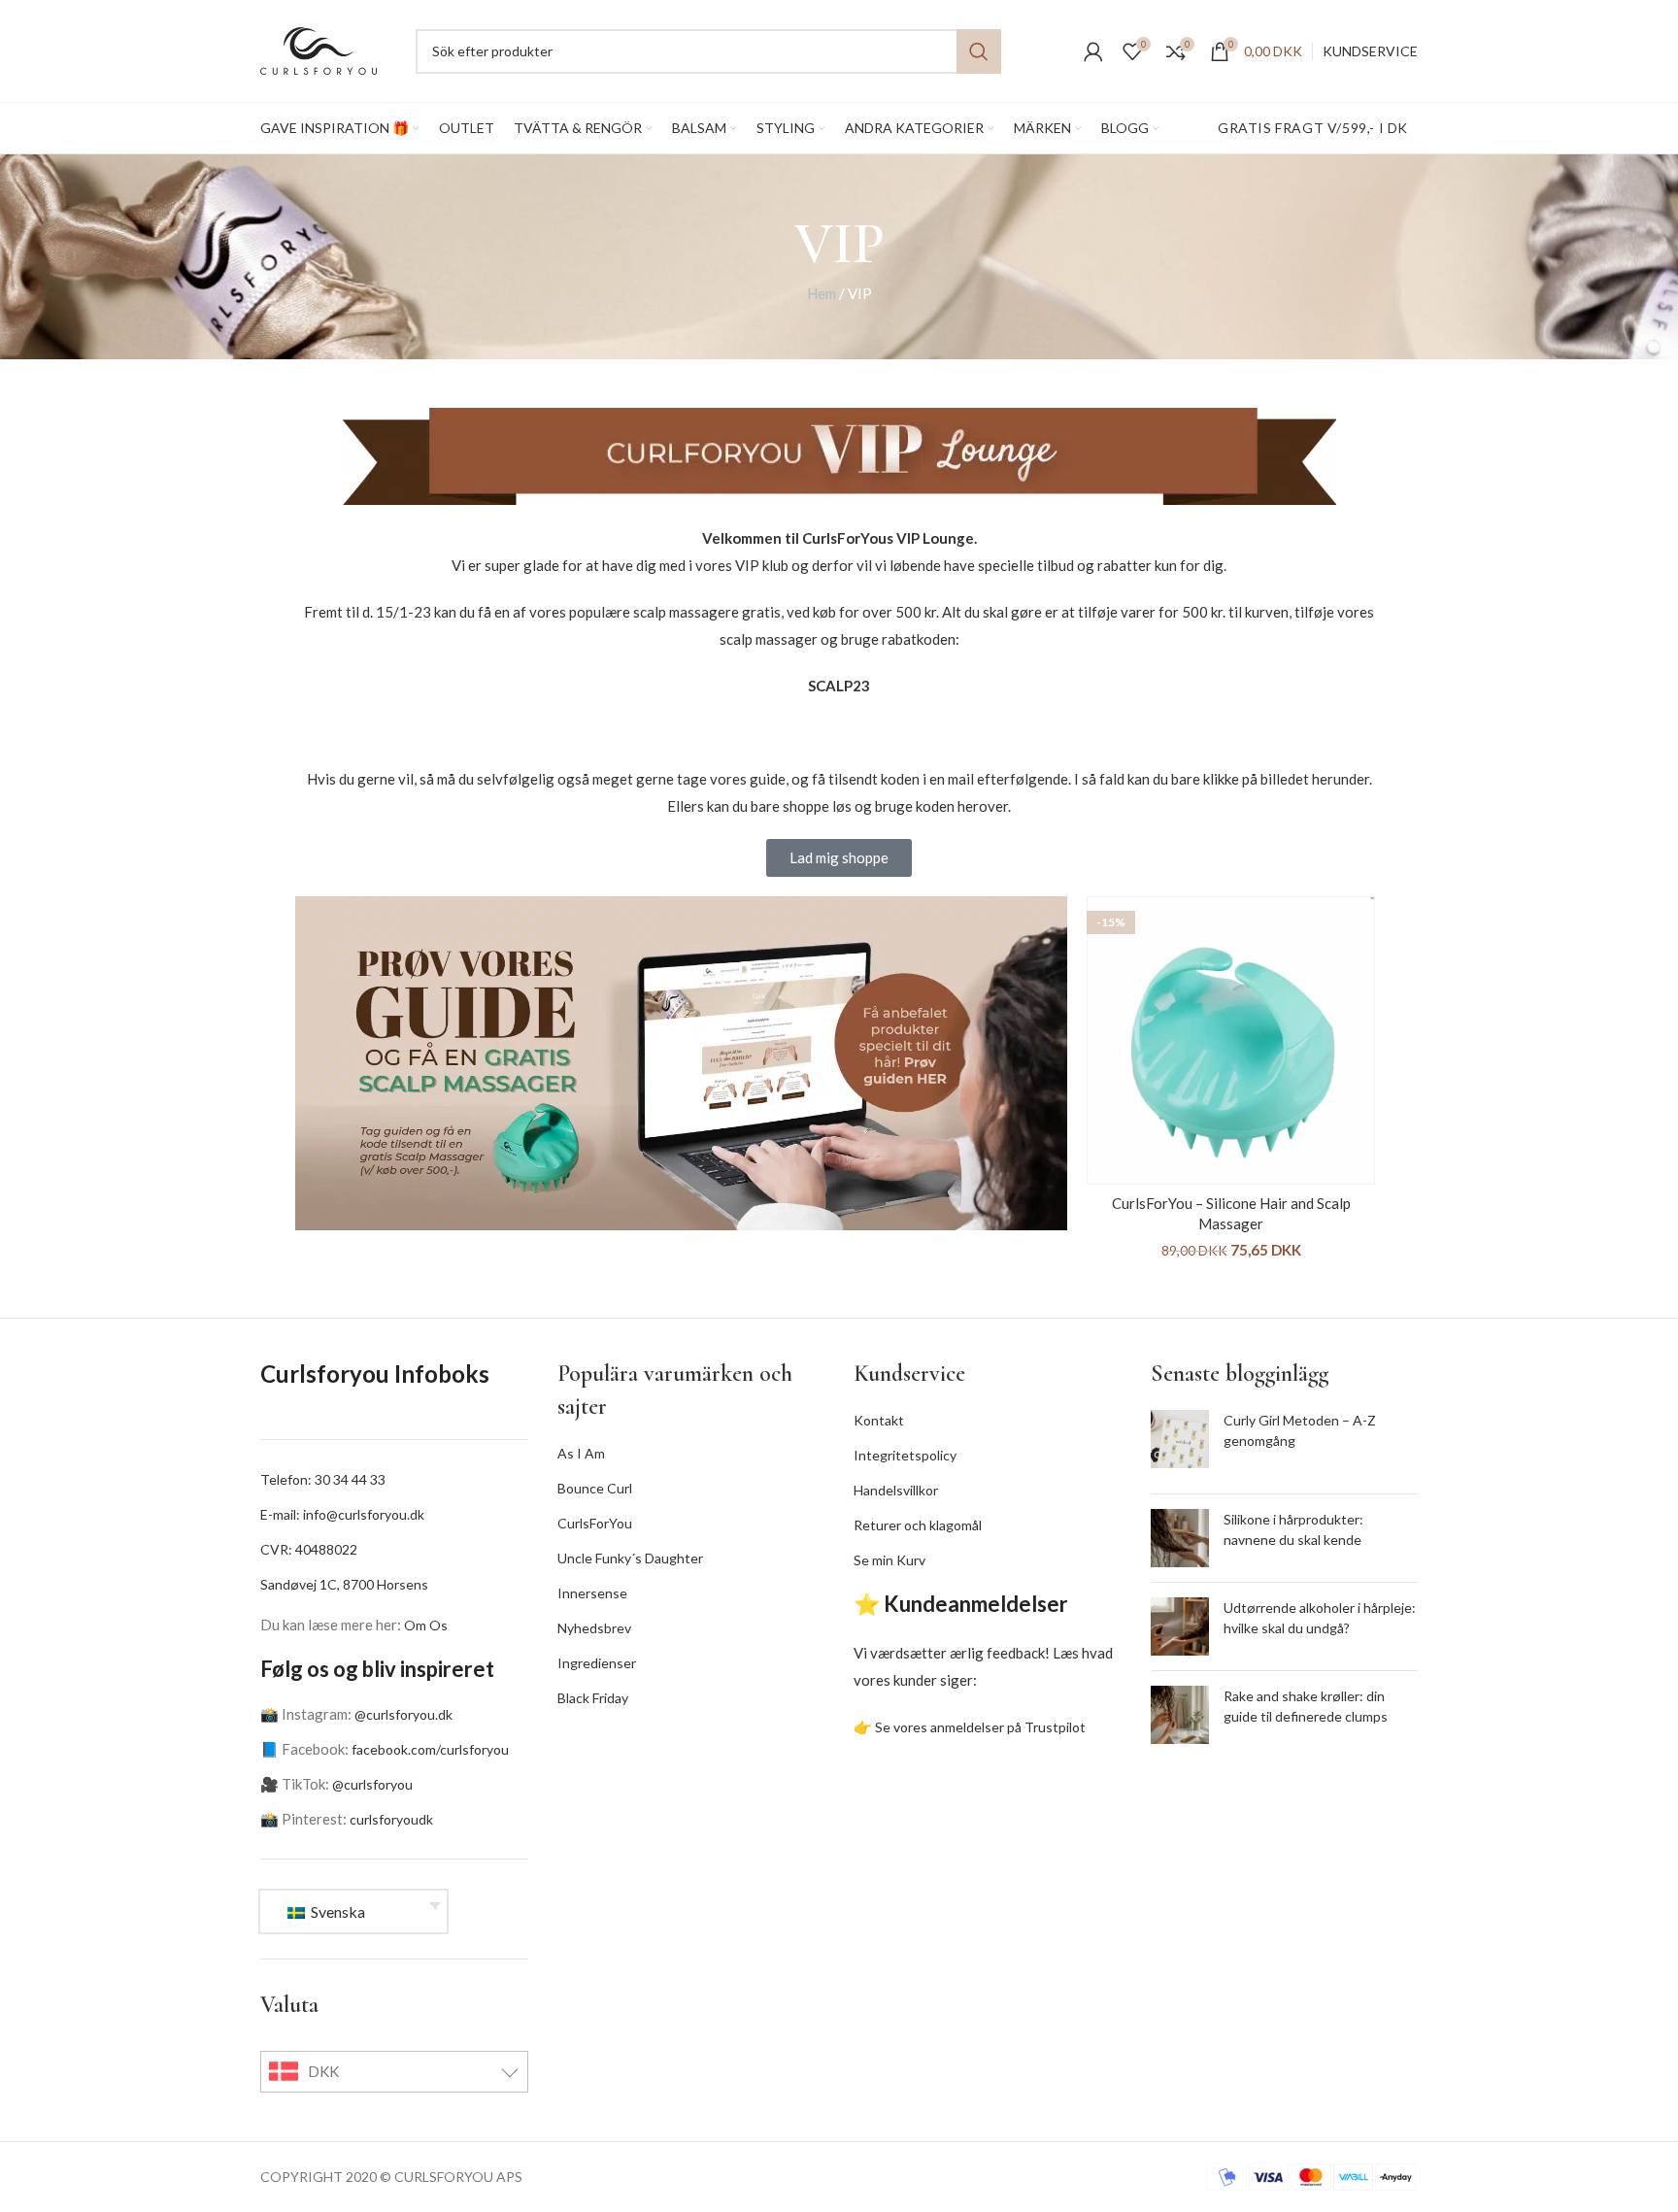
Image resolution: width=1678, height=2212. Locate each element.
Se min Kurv (889, 1560)
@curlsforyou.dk (403, 1714)
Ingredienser (597, 1663)
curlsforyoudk (391, 1819)
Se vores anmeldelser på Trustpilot (980, 1727)
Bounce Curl (595, 1488)
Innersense (592, 1593)
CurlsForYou (595, 1523)
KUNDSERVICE (1370, 51)
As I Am (581, 1453)
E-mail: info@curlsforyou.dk (342, 1514)
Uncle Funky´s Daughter (630, 1558)
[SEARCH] (979, 51)
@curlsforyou (372, 1784)
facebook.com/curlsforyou (430, 1749)
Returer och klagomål (918, 1525)
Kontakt (879, 1420)
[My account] (1093, 51)
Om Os (426, 1625)
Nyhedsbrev (594, 1628)
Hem (822, 293)
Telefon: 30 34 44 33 (323, 1479)
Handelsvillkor (896, 1490)
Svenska (336, 1911)
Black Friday (593, 1698)
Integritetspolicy (905, 1455)
